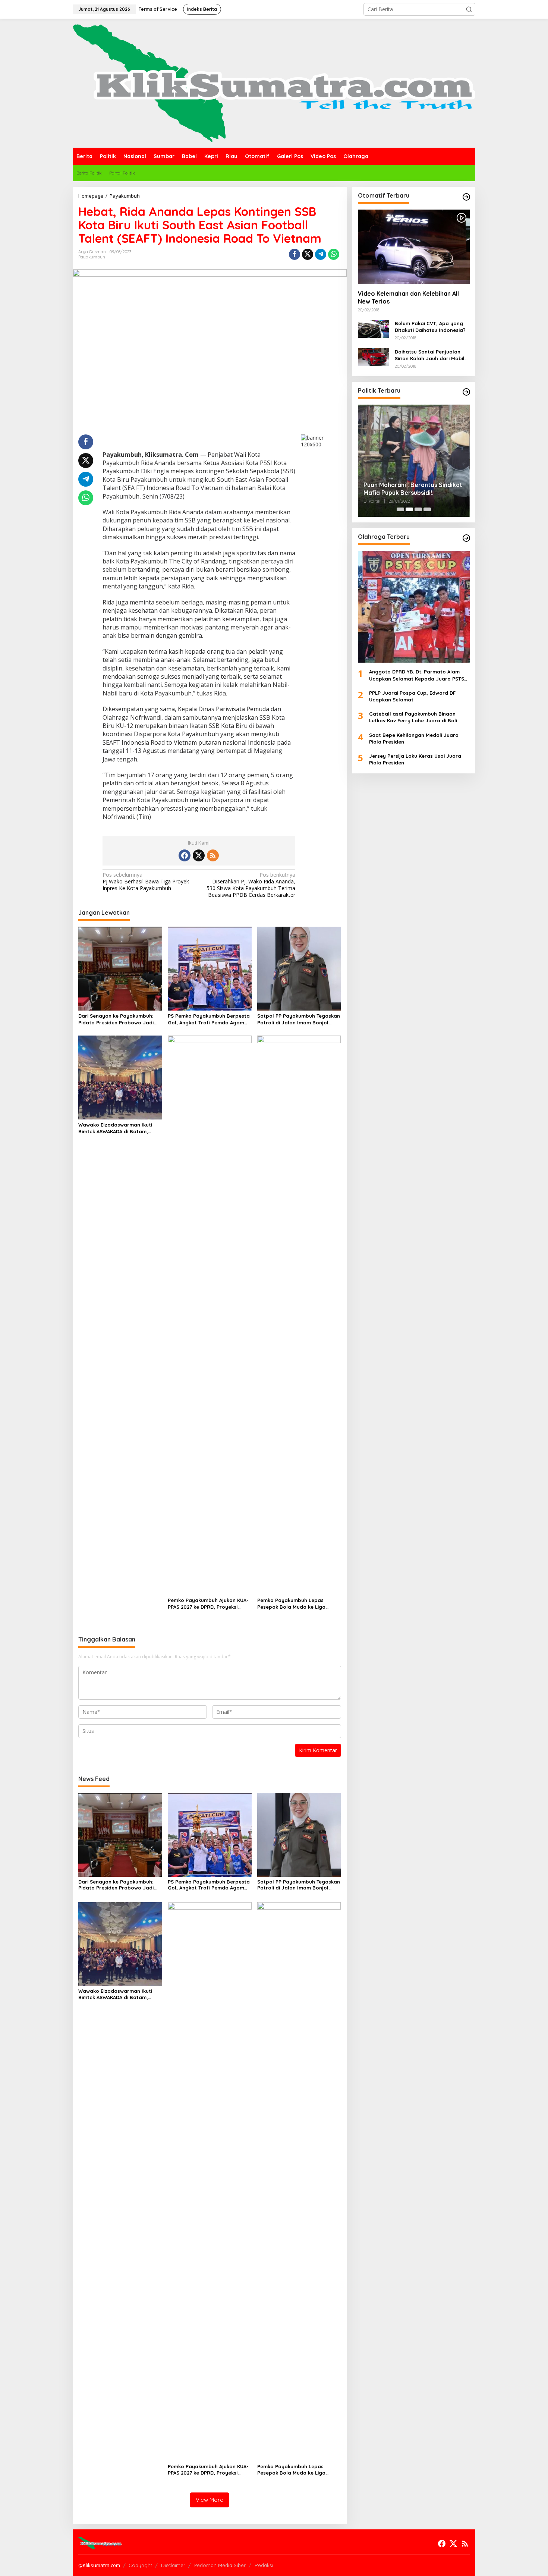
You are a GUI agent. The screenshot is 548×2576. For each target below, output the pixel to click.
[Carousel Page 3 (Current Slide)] (418, 509)
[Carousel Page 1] (400, 509)
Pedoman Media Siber (220, 2565)
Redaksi (264, 2565)
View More (210, 2500)
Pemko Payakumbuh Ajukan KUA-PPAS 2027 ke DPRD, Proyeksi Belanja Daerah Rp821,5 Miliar (208, 1604)
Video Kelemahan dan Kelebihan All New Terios (408, 297)
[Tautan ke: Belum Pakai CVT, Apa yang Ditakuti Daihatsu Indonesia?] (374, 328)
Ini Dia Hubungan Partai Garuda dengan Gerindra (409, 441)
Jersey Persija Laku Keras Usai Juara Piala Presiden (415, 759)
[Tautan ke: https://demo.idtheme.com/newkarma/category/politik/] (466, 392)
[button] (469, 9)
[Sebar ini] (295, 254)
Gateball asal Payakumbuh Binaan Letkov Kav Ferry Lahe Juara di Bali (413, 717)
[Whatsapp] (334, 254)
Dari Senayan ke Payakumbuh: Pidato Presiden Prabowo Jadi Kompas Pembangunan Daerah (117, 1019)
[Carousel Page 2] (409, 509)
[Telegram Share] (321, 254)
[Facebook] (185, 855)
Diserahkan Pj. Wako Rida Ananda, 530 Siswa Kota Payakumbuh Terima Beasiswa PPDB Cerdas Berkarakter (251, 885)
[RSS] (213, 855)
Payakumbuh (92, 257)
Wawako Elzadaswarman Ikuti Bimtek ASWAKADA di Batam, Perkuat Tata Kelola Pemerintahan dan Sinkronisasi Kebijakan (116, 1128)
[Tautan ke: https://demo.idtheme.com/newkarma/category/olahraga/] (466, 538)
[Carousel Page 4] (427, 509)
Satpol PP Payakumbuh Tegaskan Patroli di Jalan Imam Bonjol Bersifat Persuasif (299, 1019)
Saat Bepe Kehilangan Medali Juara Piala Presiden (414, 738)
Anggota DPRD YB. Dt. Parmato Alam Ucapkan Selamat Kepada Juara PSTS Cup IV (417, 675)
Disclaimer (173, 2565)
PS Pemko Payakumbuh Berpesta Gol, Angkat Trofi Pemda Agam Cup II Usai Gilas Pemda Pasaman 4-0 (209, 1019)
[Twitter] (199, 855)
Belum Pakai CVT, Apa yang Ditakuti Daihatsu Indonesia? (430, 327)
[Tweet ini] (308, 254)
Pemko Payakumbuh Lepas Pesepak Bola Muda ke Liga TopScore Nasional (291, 1604)
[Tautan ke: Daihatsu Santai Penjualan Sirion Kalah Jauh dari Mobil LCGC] (374, 357)
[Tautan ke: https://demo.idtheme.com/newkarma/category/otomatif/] (466, 197)
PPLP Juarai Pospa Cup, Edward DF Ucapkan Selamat (412, 696)
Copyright (140, 2565)
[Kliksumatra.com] (274, 83)
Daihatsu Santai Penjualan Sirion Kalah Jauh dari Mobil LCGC (430, 355)
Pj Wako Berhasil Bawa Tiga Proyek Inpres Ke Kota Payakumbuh (146, 882)
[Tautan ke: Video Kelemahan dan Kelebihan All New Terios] (414, 247)
